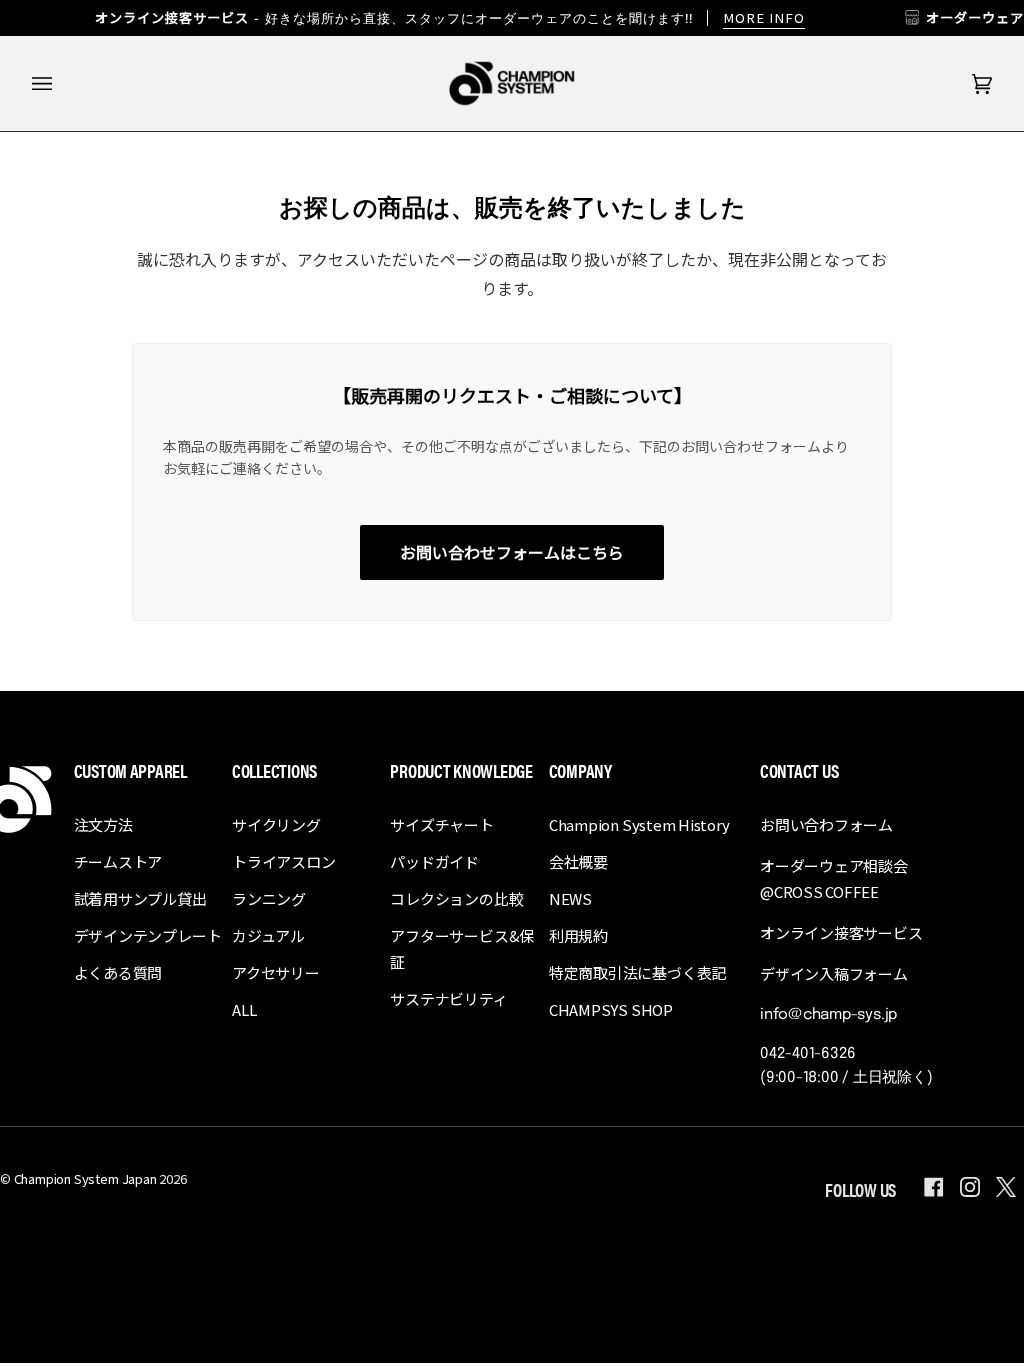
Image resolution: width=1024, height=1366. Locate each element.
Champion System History (639, 824)
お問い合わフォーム (826, 824)
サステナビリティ (448, 998)
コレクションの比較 (456, 898)
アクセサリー (276, 972)
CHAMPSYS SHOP (611, 1009)
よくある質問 (118, 972)
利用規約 (578, 935)
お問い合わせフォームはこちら (512, 552)
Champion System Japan (85, 1178)
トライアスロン (283, 861)
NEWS (570, 898)
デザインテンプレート (148, 935)
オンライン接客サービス (841, 932)
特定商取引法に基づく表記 (637, 972)
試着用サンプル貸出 (140, 898)
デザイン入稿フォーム (834, 973)
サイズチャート (441, 824)
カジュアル (268, 935)
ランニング (269, 898)
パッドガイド (434, 861)
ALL (244, 1009)
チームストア (118, 861)
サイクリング (276, 824)
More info (764, 17)
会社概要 (578, 861)
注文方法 (103, 824)
